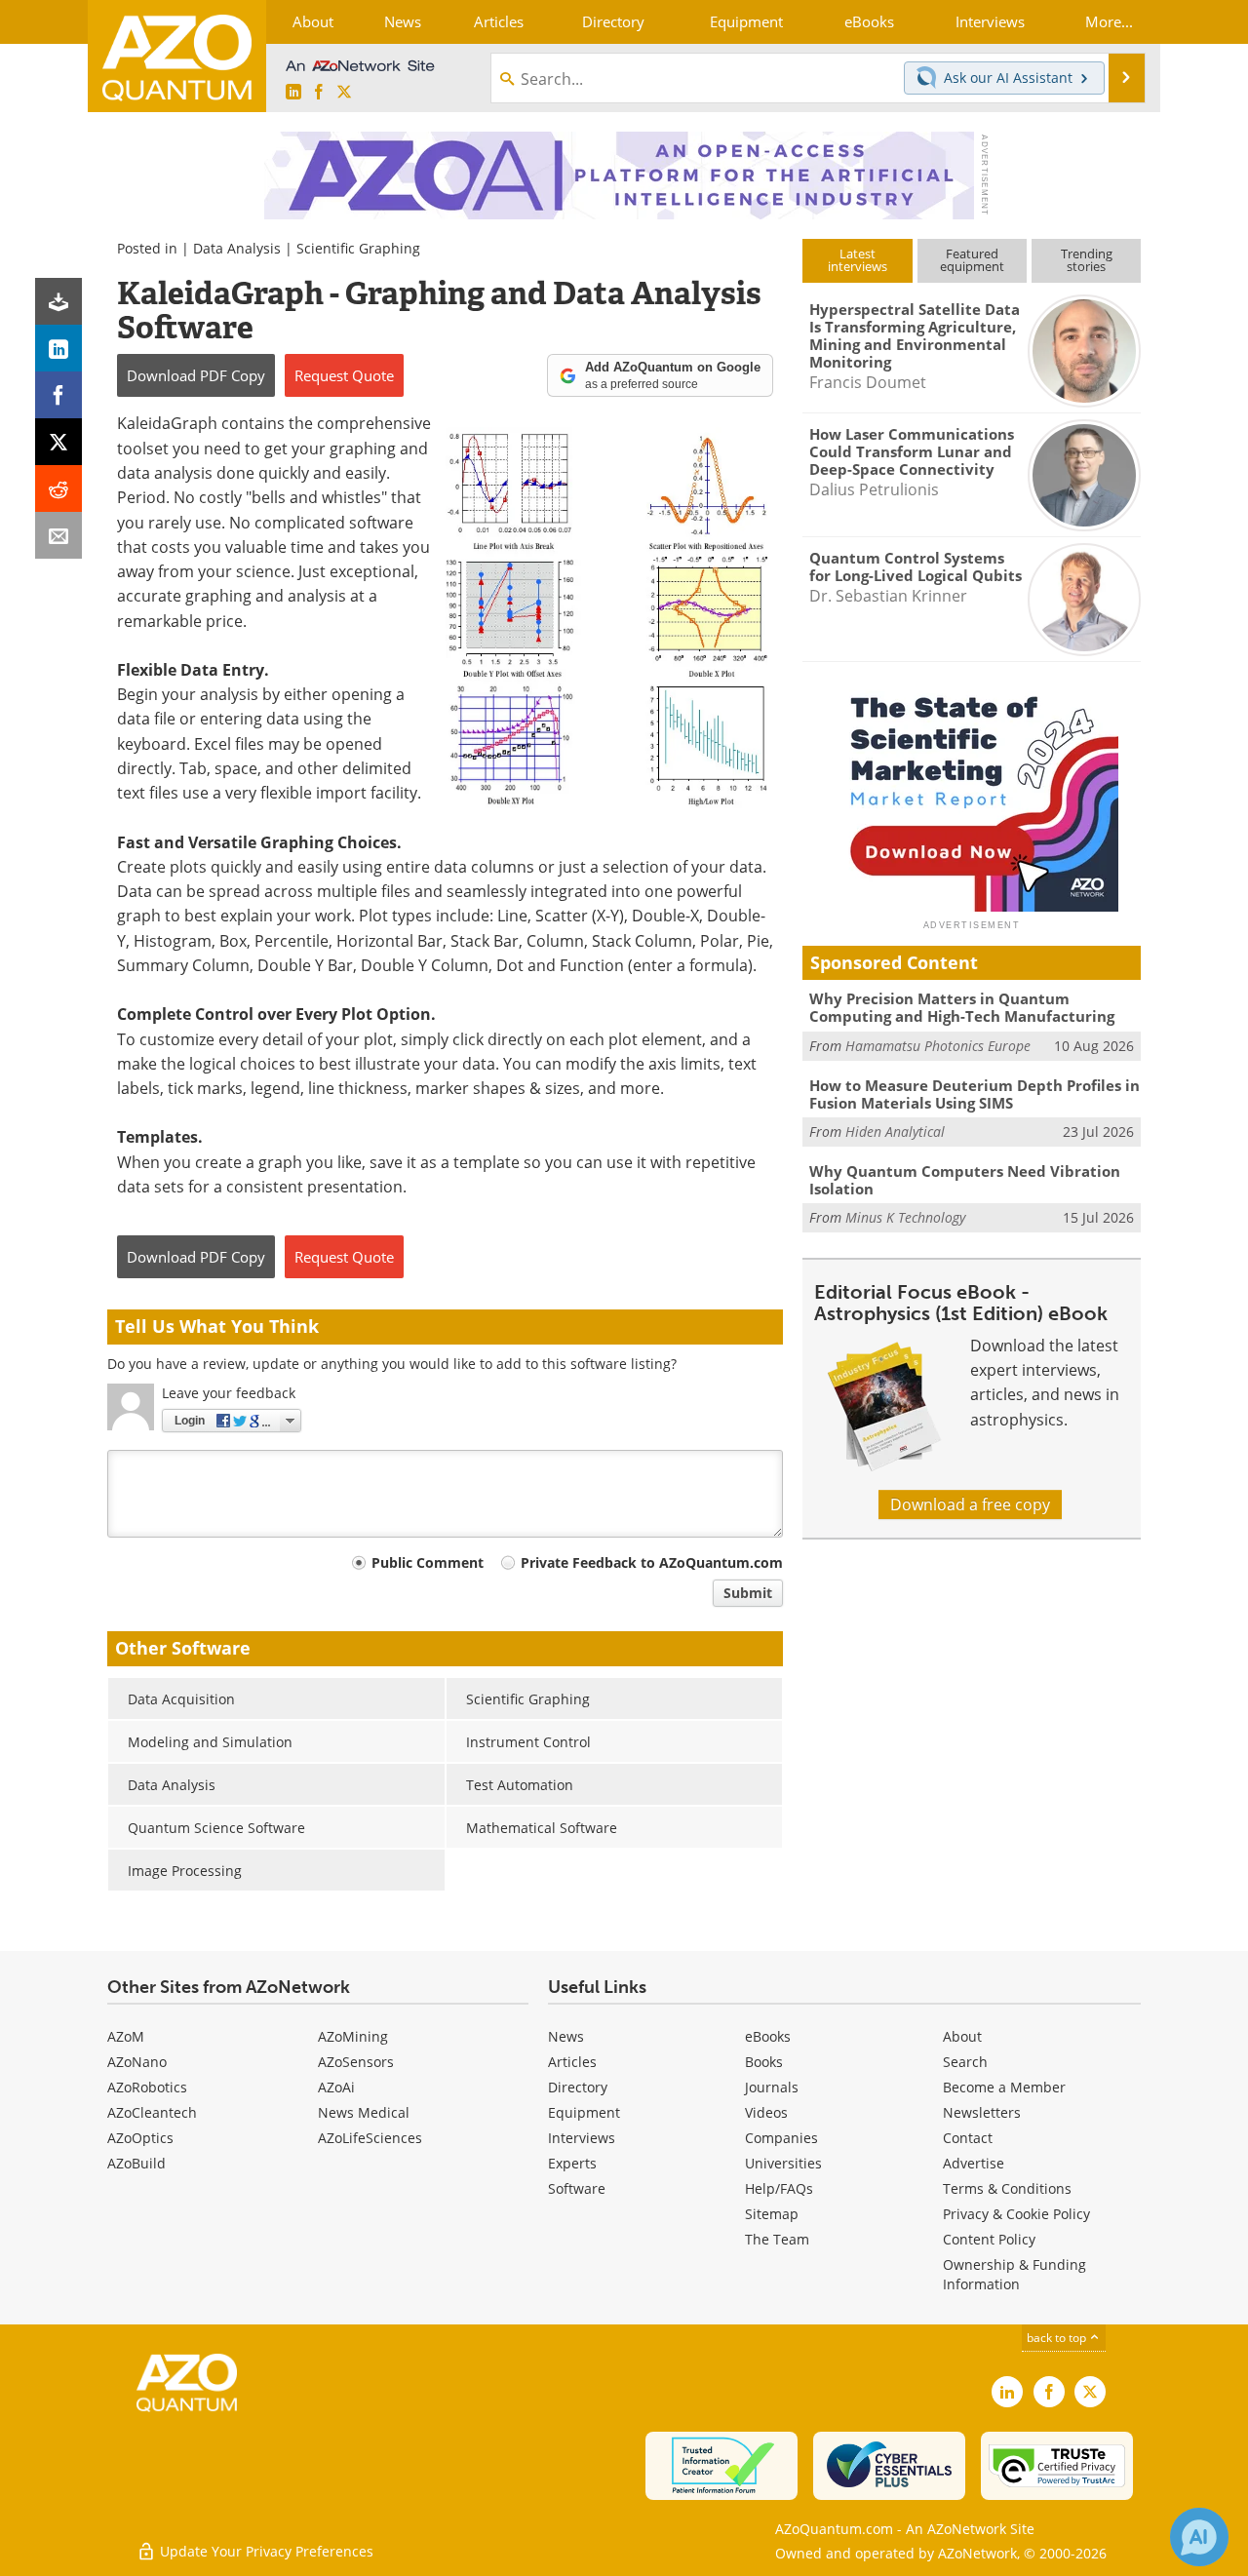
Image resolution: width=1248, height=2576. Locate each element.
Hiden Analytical (895, 1132)
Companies (781, 2138)
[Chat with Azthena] (1199, 2537)
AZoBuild (136, 2163)
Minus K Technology (905, 1217)
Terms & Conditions (1007, 2188)
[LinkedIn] (58, 348)
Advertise (974, 2163)
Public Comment (428, 1562)
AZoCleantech (152, 2112)
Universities (783, 2163)
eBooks (768, 2036)
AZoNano (137, 2062)
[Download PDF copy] (58, 301)
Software (577, 2188)
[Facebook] (58, 395)
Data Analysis (237, 248)
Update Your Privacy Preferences (265, 2551)
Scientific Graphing (358, 248)
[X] (58, 442)
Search (965, 2062)
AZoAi (336, 2087)
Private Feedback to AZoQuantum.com (652, 1562)
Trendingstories (1087, 260)
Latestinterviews (858, 260)
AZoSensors (356, 2062)
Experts (572, 2163)
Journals (772, 2087)
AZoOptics (140, 2138)
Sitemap (772, 2214)
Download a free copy (970, 1504)
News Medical (364, 2112)
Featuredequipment (972, 260)
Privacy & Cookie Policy (1016, 2214)
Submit (748, 1593)
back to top (1058, 2338)
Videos (766, 2112)
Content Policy (989, 2239)
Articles (572, 2062)
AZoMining (353, 2036)
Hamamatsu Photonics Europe (938, 1046)
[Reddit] (58, 488)
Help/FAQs (779, 2188)
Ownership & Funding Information (1014, 2274)
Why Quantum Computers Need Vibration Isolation (965, 1180)
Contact (968, 2138)
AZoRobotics (147, 2087)
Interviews (582, 2138)
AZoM (126, 2036)
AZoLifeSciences (370, 2138)
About (962, 2036)
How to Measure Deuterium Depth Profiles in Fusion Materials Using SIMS (975, 1094)
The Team (777, 2239)
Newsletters (982, 2112)
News (566, 2036)
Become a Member (1004, 2087)
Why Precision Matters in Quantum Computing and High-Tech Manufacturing (962, 1007)
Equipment (584, 2112)
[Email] (58, 535)
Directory (578, 2087)
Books (764, 2062)
